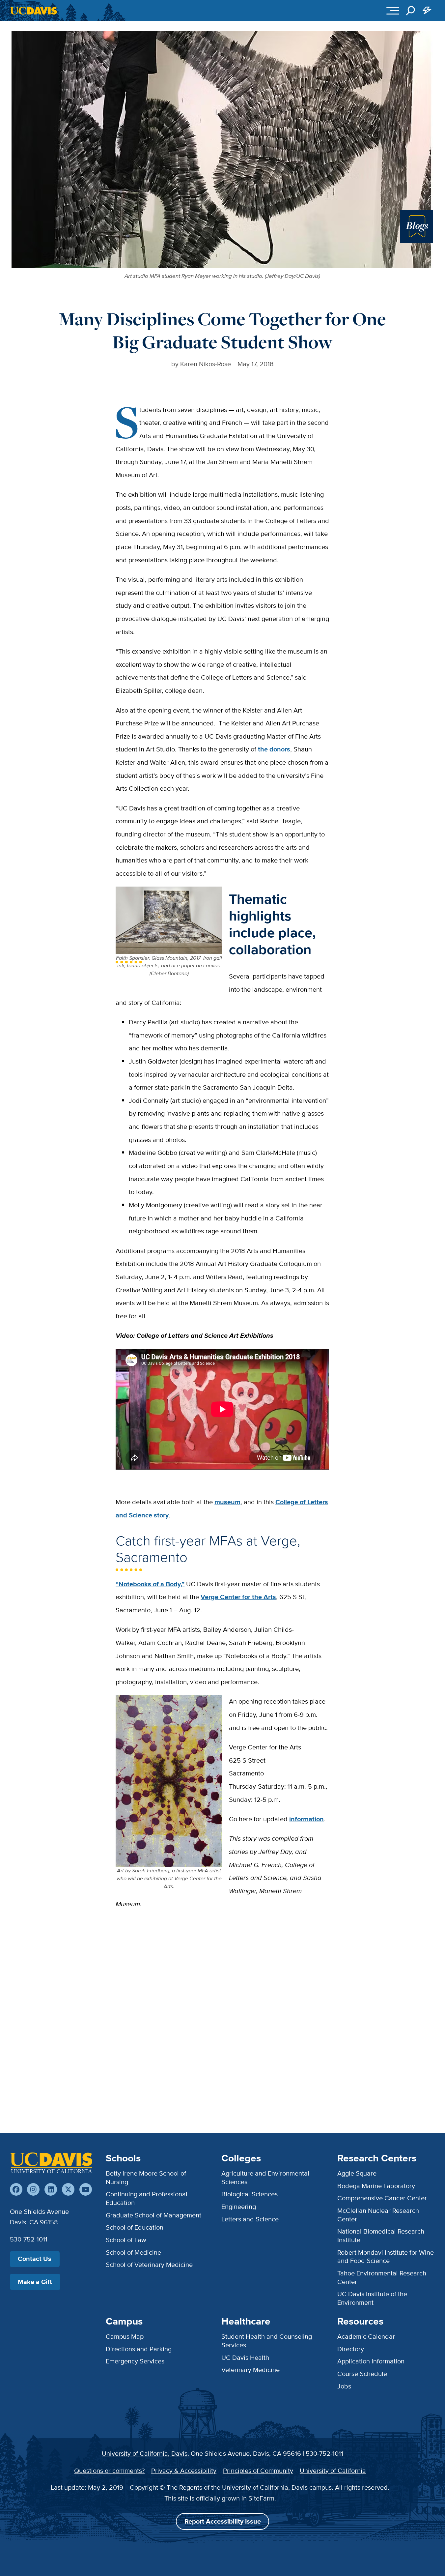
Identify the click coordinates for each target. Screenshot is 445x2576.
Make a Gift (35, 2282)
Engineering (239, 2207)
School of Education (135, 2227)
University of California (333, 2471)
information (306, 1819)
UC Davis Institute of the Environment (372, 2298)
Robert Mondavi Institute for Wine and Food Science (386, 2257)
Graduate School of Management (153, 2215)
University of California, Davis (145, 2453)
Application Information (371, 2361)
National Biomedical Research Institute (381, 2236)
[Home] (51, 2163)
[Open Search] (411, 11)
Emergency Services (135, 2361)
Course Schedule (362, 2374)
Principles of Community (258, 2471)
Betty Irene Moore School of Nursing (146, 2178)
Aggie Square (357, 2173)
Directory (351, 2349)
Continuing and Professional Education (147, 2198)
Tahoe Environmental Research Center (382, 2277)
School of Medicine (133, 2252)
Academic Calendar (366, 2336)
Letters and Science (250, 2219)
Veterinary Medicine (250, 2370)
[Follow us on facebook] (16, 2189)
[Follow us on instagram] (33, 2189)
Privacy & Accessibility (184, 2471)
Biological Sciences (250, 2194)
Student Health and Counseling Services (267, 2341)
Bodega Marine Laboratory (376, 2186)
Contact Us (35, 2259)
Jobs (344, 2386)
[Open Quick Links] (427, 11)
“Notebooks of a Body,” (150, 1584)
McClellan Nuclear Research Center (378, 2215)
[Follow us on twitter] (68, 2189)
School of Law (126, 2240)
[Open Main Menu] (393, 11)
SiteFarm (261, 2498)
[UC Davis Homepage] (34, 11)
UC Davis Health (245, 2357)
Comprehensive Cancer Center (382, 2198)
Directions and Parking (139, 2349)
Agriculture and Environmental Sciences (265, 2178)
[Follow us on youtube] (86, 2189)
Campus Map (125, 2336)
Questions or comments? (109, 2471)
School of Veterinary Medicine (149, 2265)
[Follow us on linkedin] (51, 2189)
